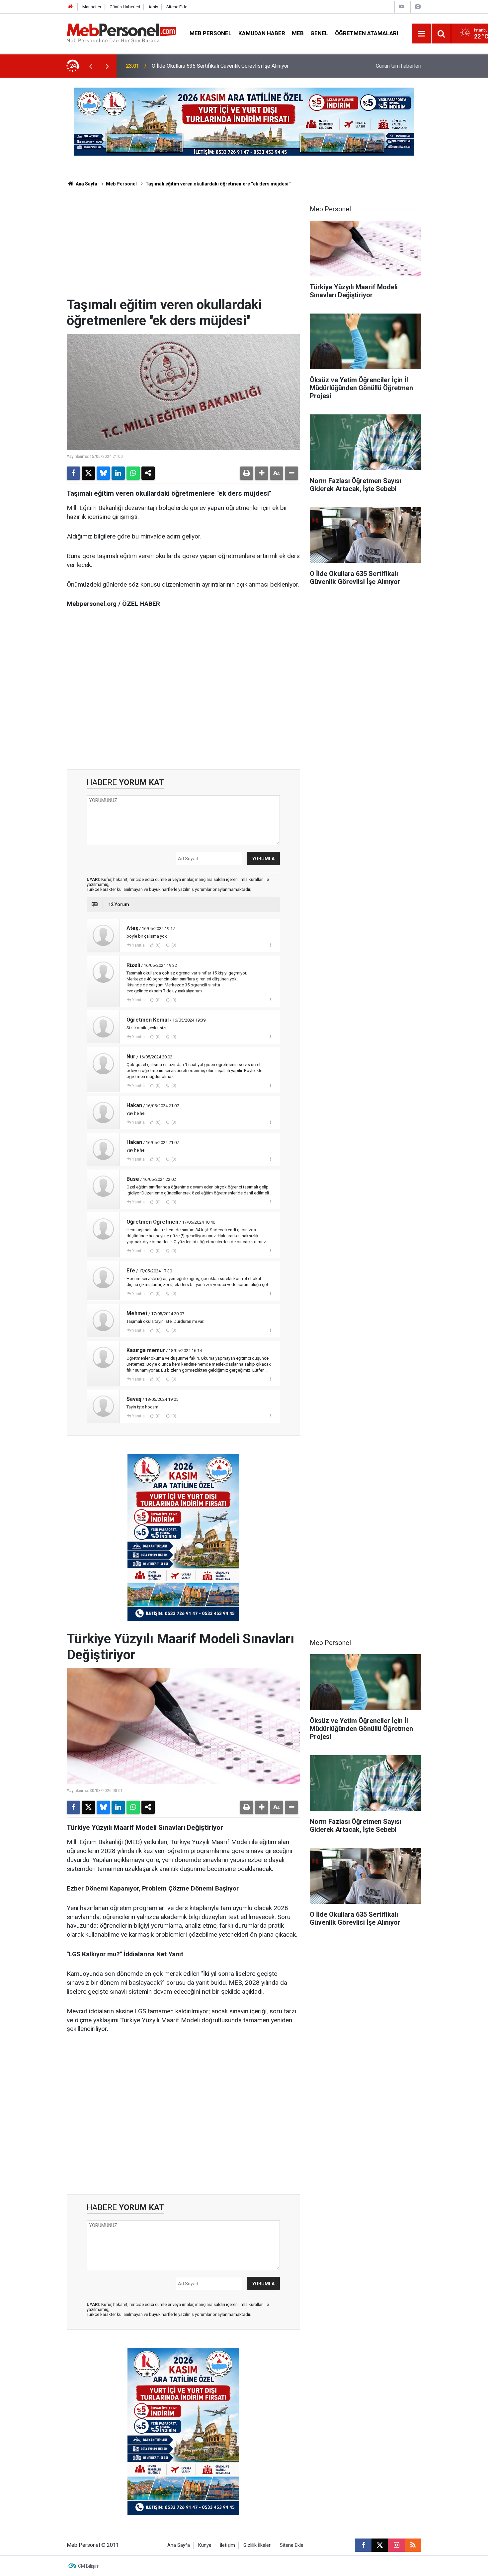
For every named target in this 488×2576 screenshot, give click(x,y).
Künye (205, 2545)
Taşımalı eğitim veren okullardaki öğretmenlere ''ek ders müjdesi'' (218, 184)
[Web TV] (402, 6)
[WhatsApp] (133, 473)
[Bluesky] (103, 473)
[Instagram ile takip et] (396, 2545)
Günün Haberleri (125, 7)
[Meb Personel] (122, 33)
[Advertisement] (183, 247)
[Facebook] (73, 473)
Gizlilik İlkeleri (257, 2545)
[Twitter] (88, 473)
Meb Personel (211, 33)
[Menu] (422, 34)
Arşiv (153, 7)
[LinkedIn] (118, 473)
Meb (298, 33)
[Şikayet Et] (270, 945)
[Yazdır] (247, 473)
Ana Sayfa (86, 184)
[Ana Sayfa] (70, 7)
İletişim (227, 2545)
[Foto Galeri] (418, 6)
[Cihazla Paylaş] (148, 473)
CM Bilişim (89, 2566)
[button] (262, 473)
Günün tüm (399, 66)
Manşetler (92, 7)
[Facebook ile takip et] (363, 2545)
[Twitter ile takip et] (380, 2545)
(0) (158, 945)
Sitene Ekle (177, 7)
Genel (319, 33)
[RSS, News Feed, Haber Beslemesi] (413, 2545)
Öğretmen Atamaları (367, 33)
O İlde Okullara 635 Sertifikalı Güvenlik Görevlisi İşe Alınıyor (220, 66)
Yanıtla (138, 945)
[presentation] (91, 66)
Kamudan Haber (262, 33)
